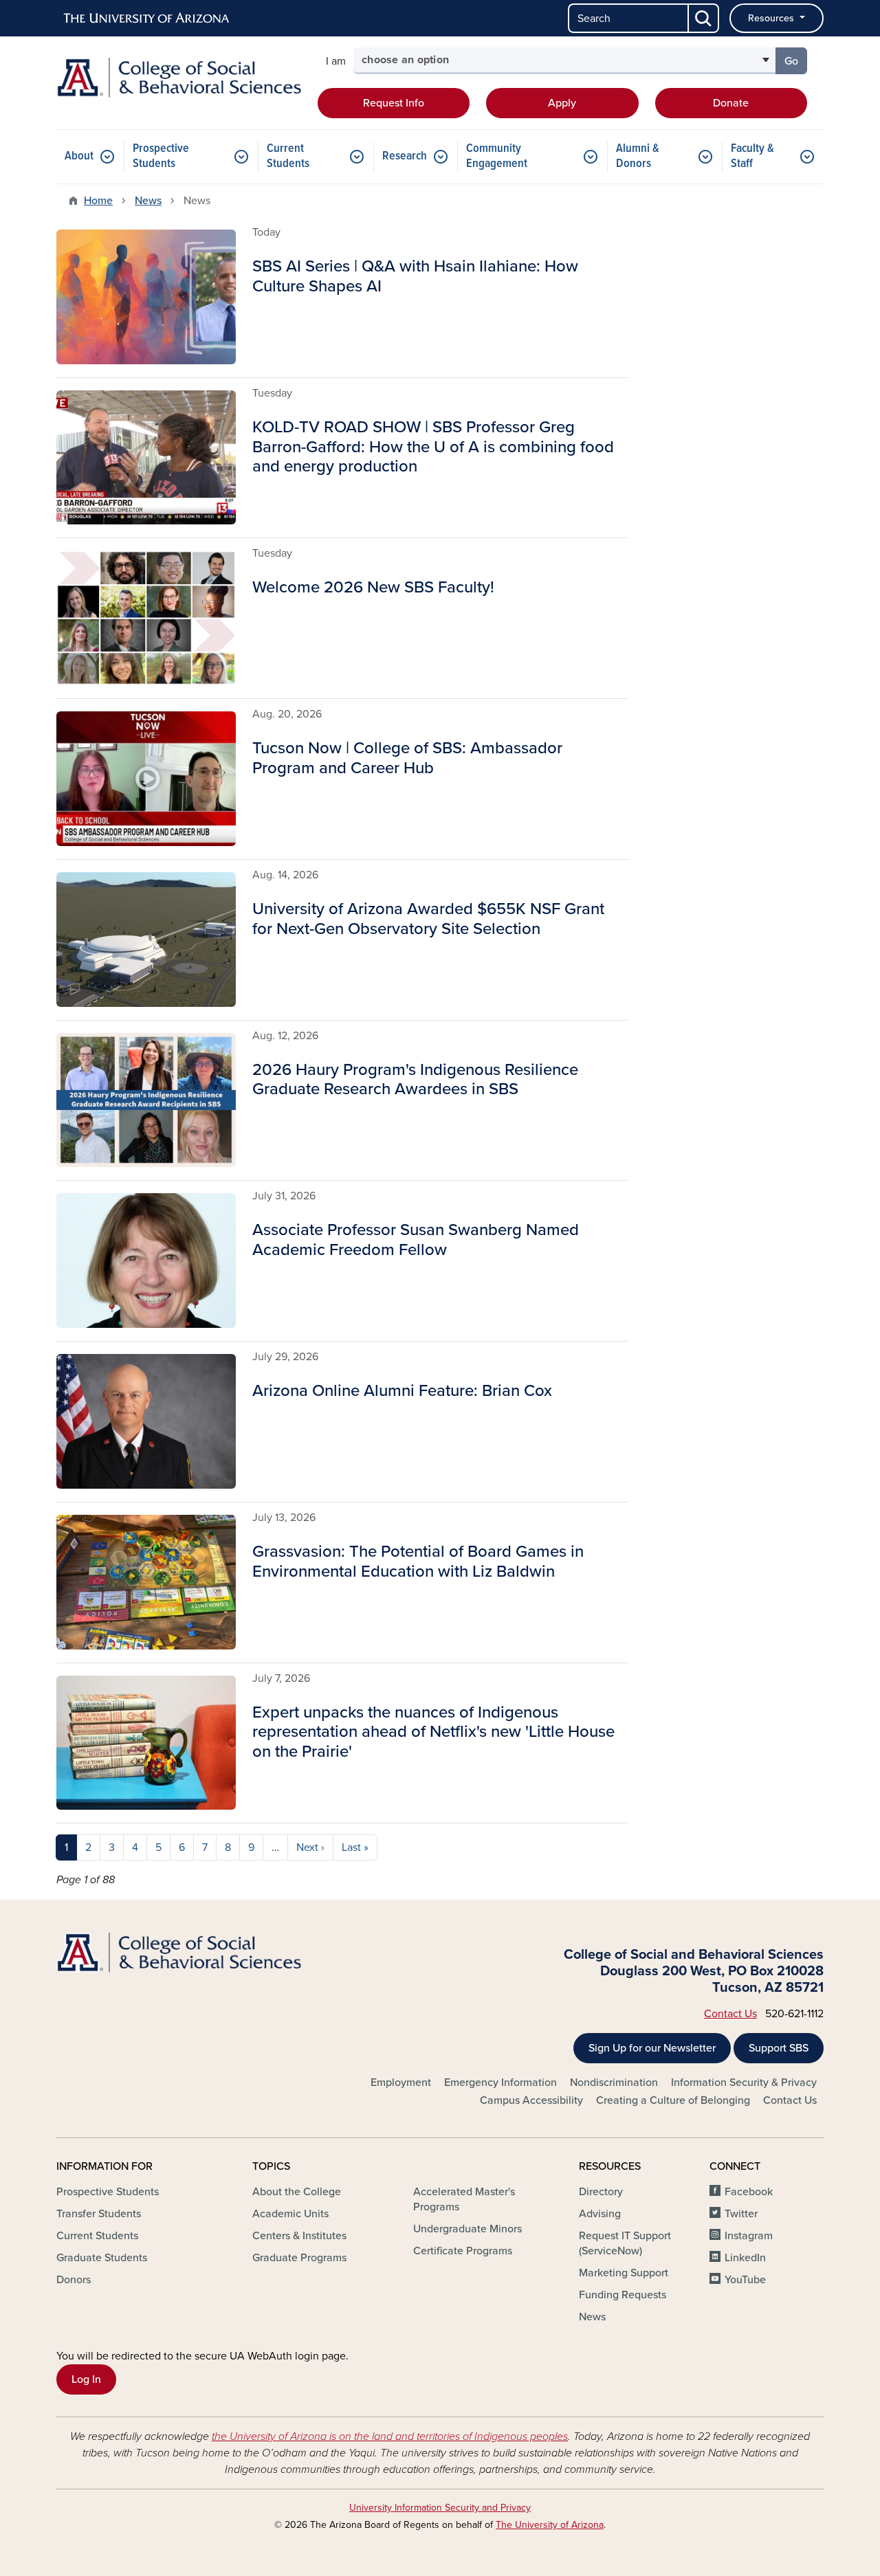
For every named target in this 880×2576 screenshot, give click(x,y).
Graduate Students (102, 2258)
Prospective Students (161, 156)
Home (98, 201)
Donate (731, 103)
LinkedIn (745, 2258)
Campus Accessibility (531, 2100)
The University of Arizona (550, 2525)
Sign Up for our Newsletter (652, 2048)
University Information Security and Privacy (440, 2508)
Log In (86, 2379)
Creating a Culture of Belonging (673, 2100)
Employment (401, 2083)
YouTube (745, 2280)
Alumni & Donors (638, 156)
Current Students (288, 156)
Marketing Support (624, 2273)
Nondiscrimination (614, 2083)
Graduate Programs (299, 2258)
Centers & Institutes (299, 2236)
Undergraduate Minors (467, 2229)
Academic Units (290, 2214)
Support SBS (779, 2048)
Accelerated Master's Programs (464, 2199)
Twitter (741, 2214)
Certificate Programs (463, 2251)
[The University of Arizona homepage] (147, 19)
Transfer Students (99, 2214)
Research (405, 156)
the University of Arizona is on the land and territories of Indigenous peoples (390, 2436)
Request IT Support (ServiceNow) (625, 2243)
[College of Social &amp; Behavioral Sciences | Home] (179, 78)
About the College (297, 2192)
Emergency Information (500, 2083)
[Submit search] (704, 18)
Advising (600, 2214)
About (79, 156)
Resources (772, 18)
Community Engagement (497, 156)
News (148, 201)
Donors (74, 2280)
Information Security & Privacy (744, 2083)
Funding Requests (623, 2295)
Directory (601, 2192)
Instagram (749, 2236)
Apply (562, 103)
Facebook (749, 2192)
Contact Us (730, 2014)
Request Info (394, 103)
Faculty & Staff (752, 156)
